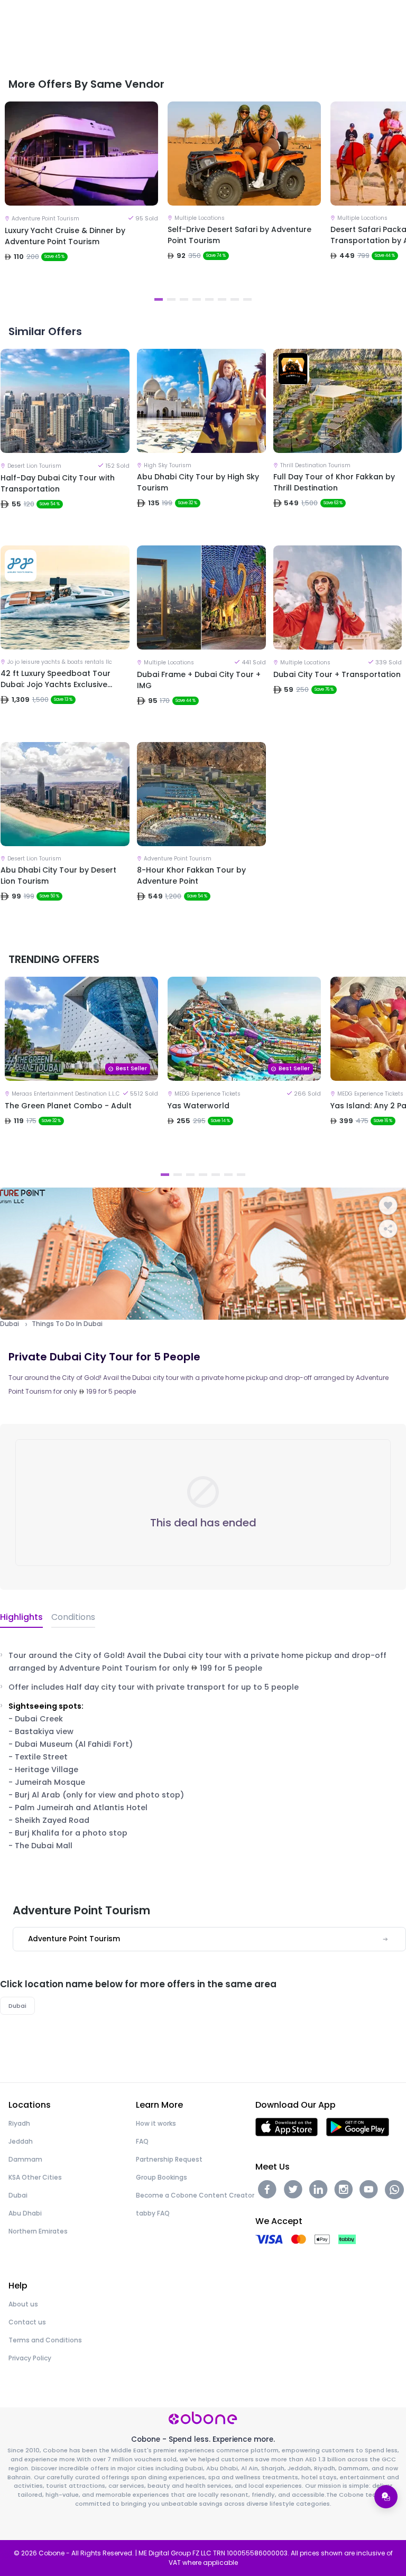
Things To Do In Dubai (67, 1324)
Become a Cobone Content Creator (195, 2195)
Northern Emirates (38, 2231)
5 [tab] (209, 299)
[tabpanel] (81, 196)
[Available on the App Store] (287, 2126)
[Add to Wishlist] (388, 1206)
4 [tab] (197, 299)
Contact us (27, 2322)
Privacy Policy (30, 2358)
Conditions (73, 1617)
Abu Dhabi (25, 2213)
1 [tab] (159, 299)
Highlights (21, 1617)
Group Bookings (162, 2177)
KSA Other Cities (35, 2177)
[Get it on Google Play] (358, 2126)
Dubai (10, 1324)
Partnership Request (169, 2159)
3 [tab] (184, 299)
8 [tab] (247, 299)
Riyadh (19, 2123)
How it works (156, 2123)
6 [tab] (222, 299)
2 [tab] (171, 299)
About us (23, 2304)
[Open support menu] (386, 2497)
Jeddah (21, 2141)
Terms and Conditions (45, 2340)
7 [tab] (235, 299)
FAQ (142, 2141)
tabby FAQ (153, 2213)
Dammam (25, 2159)
